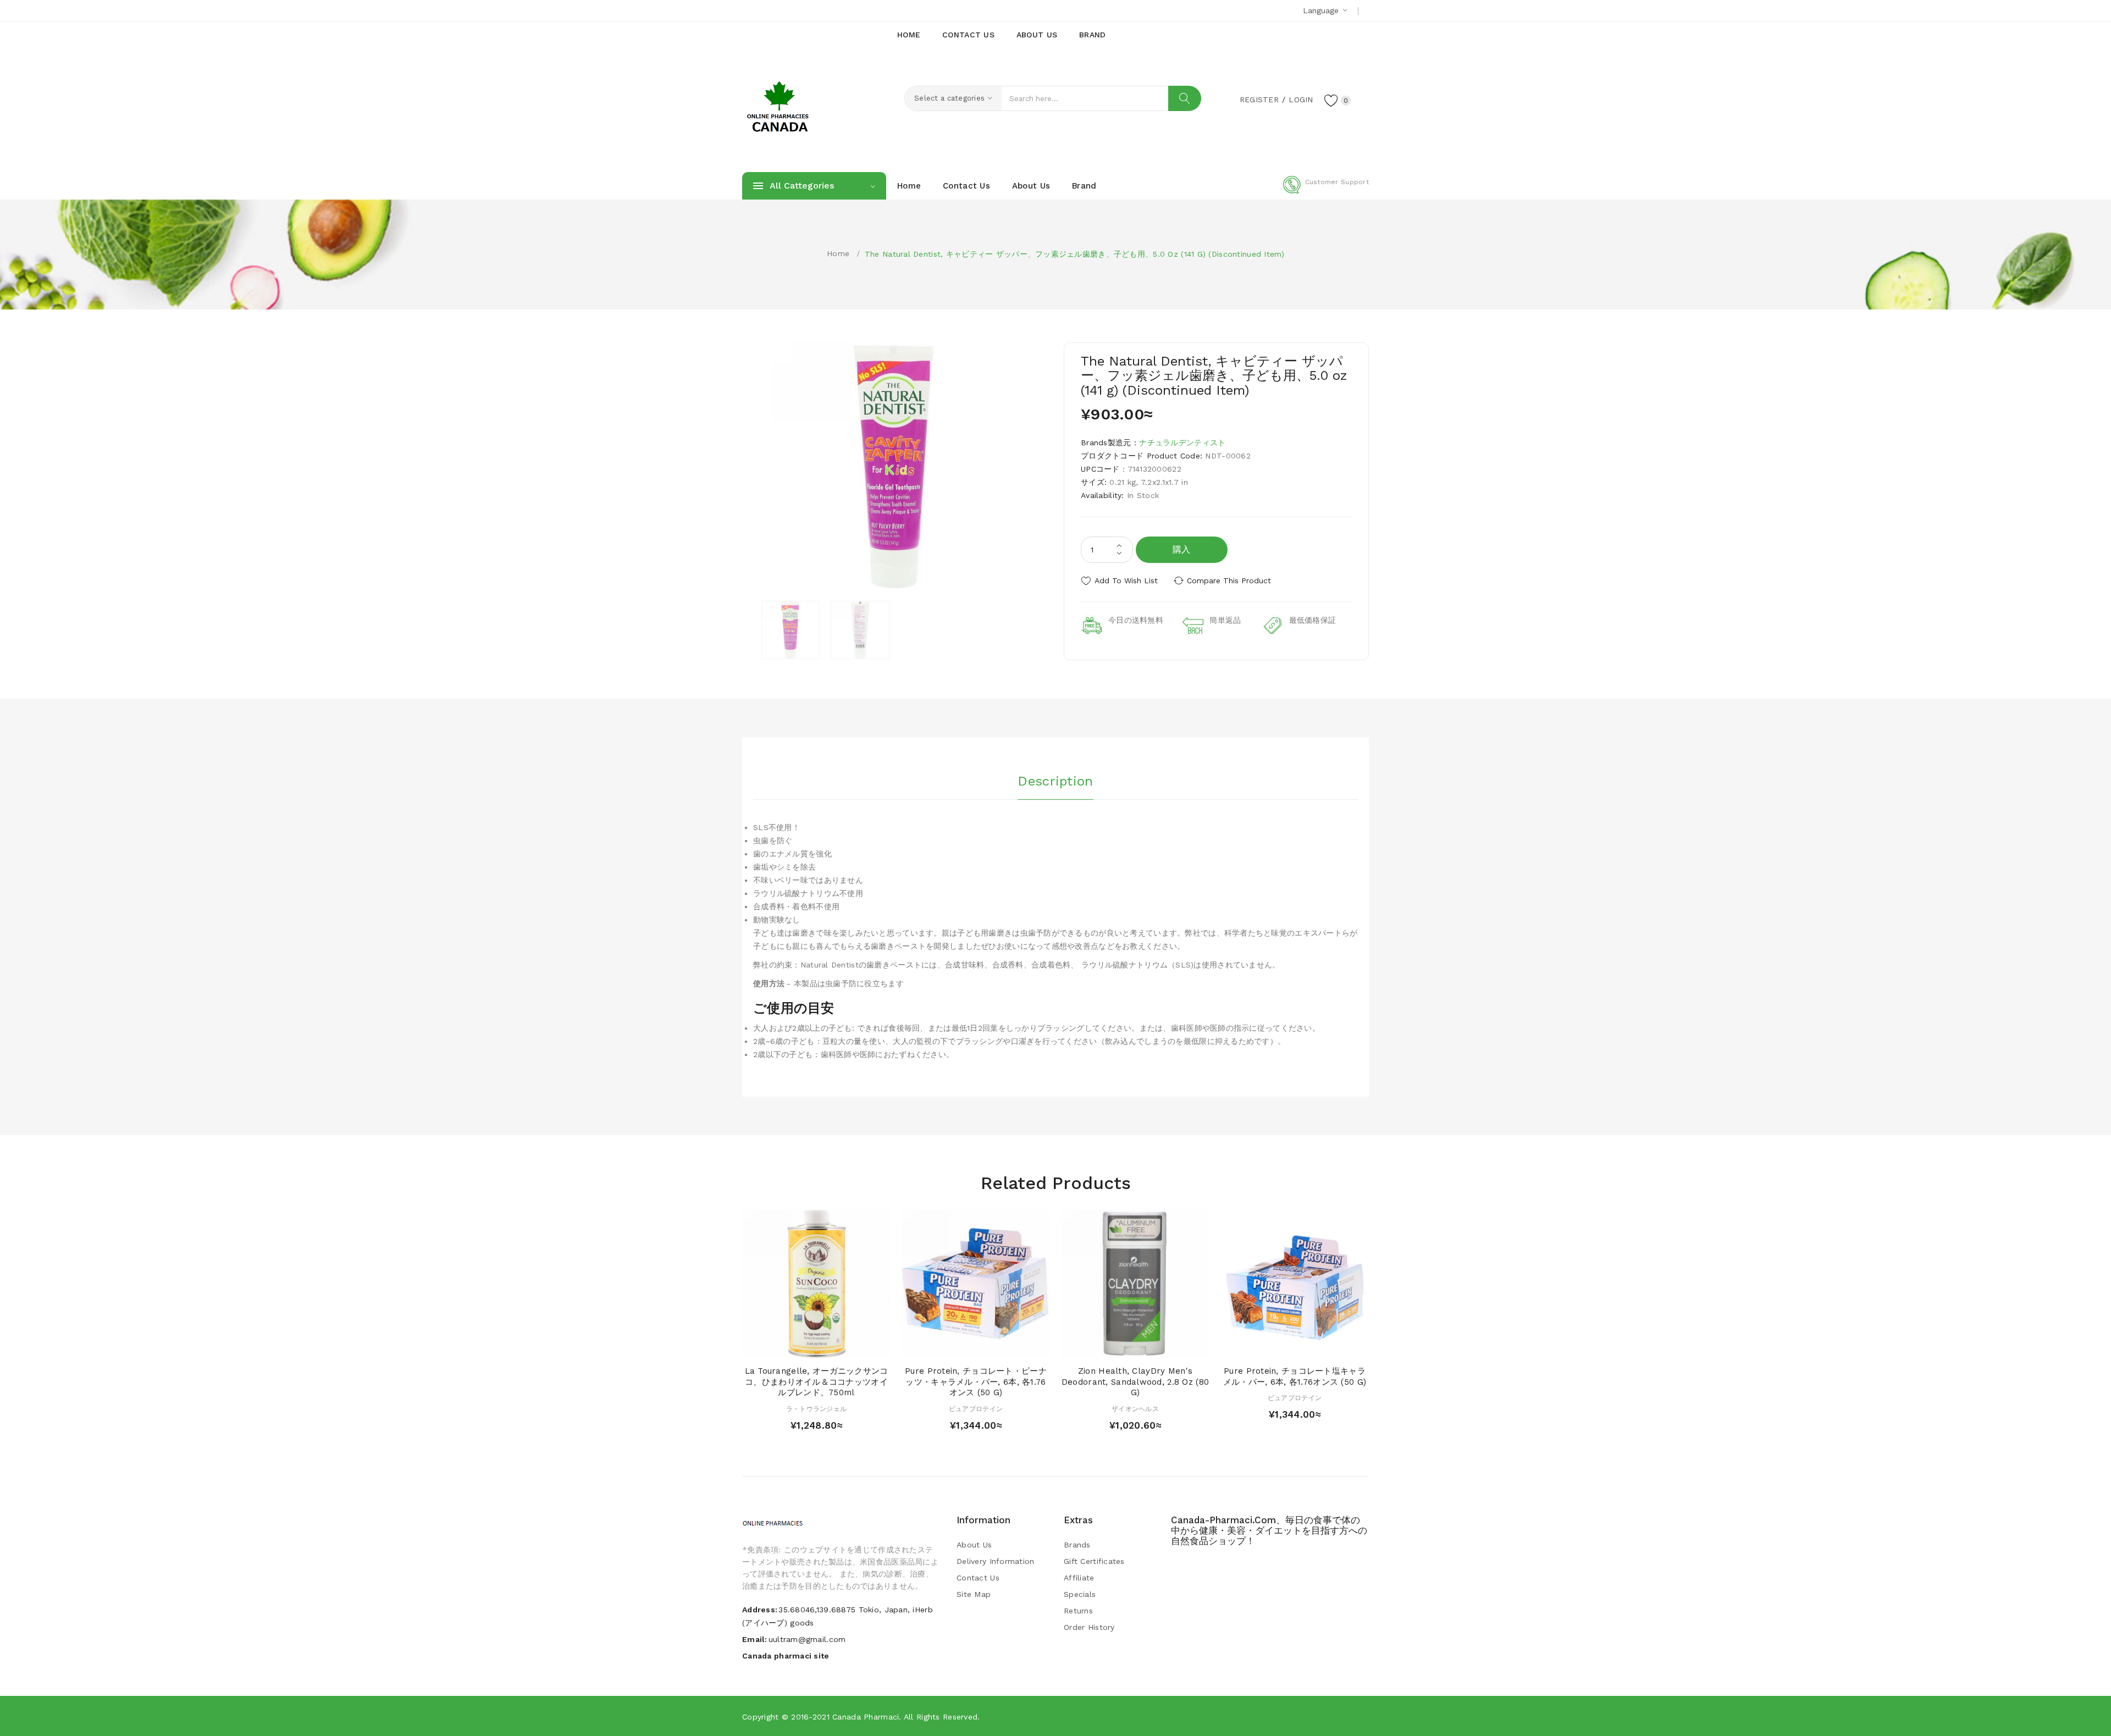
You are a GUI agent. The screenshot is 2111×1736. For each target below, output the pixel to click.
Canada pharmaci (866, 1717)
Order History (1089, 1627)
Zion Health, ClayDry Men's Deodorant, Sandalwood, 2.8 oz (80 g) (1135, 1382)
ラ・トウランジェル (817, 1409)
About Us (974, 1545)
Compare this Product (1229, 580)
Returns (1078, 1611)
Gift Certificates (1094, 1561)
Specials (1080, 1594)
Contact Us (978, 1578)
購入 (1182, 549)
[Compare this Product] (848, 1347)
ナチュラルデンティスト (1182, 443)
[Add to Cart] (785, 1347)
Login (1301, 99)
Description (1055, 781)
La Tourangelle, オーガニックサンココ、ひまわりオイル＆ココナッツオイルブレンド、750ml (817, 1382)
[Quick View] (806, 1347)
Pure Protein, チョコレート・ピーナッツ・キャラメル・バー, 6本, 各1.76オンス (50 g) (976, 1382)
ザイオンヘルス (1135, 1409)
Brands (1077, 1545)
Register (1259, 99)
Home (838, 253)
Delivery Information (996, 1561)
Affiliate (1079, 1578)
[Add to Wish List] (827, 1347)
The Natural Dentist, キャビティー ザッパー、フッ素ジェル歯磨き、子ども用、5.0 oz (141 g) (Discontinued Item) (1074, 254)
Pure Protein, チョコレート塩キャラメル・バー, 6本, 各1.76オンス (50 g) (1295, 1376)
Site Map (974, 1594)
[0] (1331, 100)
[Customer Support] (1326, 191)
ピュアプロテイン (976, 1409)
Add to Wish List (1126, 580)
